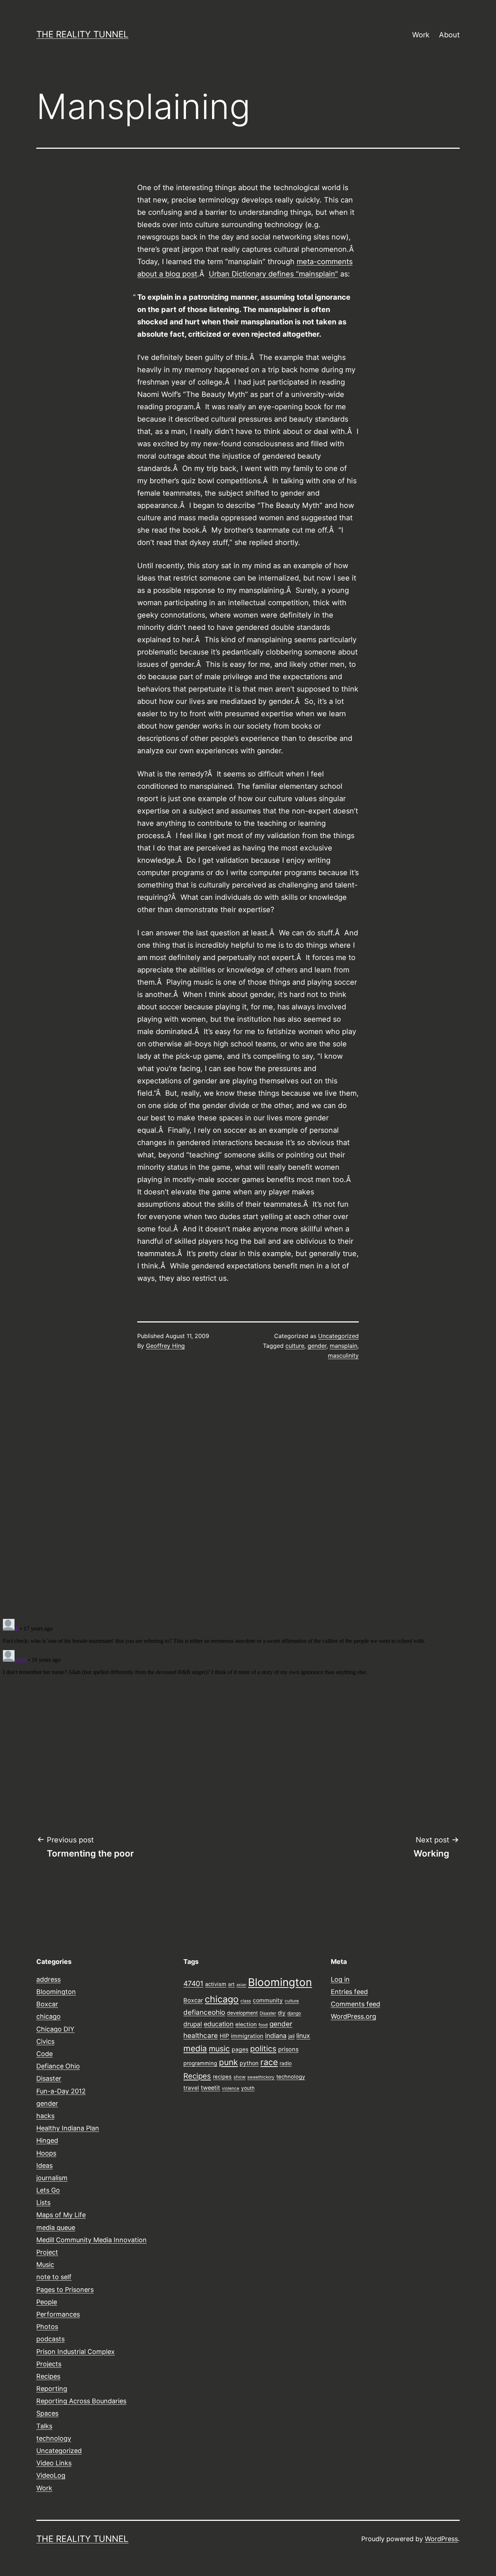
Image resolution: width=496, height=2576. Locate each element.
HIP (224, 2036)
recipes (222, 2077)
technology (54, 2438)
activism (216, 1984)
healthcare (201, 2036)
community (268, 2000)
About (449, 35)
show (239, 2077)
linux (303, 2036)
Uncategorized (338, 1336)
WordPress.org (353, 2016)
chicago (48, 2016)
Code (44, 2054)
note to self (54, 2277)
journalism (52, 2178)
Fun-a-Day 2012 (61, 2091)
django (294, 2013)
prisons (288, 2049)
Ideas (44, 2165)
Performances (58, 2314)
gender (317, 1346)
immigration (247, 2036)
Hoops (46, 2153)
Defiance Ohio (58, 2066)
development (242, 2013)
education (219, 2024)
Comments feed (355, 2004)
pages (240, 2049)
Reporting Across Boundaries (81, 2401)
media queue (56, 2228)
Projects (49, 2364)
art (231, 1984)
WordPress (441, 2539)
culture (295, 1346)
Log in (340, 1979)
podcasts (50, 2339)
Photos (47, 2327)
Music (45, 2265)
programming (200, 2063)
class (246, 2001)
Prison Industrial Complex (76, 2352)
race (269, 2062)
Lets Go (48, 2190)
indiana (276, 2036)
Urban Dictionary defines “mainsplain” (273, 274)
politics (263, 2048)
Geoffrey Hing (165, 1346)
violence (231, 2088)
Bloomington (56, 1992)
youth (248, 2088)
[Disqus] (248, 1489)
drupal (193, 2024)
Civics (45, 2041)
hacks (45, 2116)
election (246, 2024)
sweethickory (261, 2077)
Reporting (52, 2389)
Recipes (48, 2376)
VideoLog (51, 2475)
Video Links (54, 2463)
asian (241, 1985)
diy (282, 2013)
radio (286, 2063)
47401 (193, 1984)
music (219, 2048)
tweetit (210, 2088)
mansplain (343, 1346)
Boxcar (47, 2004)
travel (191, 2088)
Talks (44, 2426)
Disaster (49, 2078)
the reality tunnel (82, 34)
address (48, 1979)
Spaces (47, 2413)
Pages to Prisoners (65, 2290)
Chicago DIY (55, 2029)
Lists (43, 2202)
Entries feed (349, 1992)
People (47, 2302)
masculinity (343, 1355)
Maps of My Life (61, 2215)
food (263, 2025)
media (195, 2048)
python (249, 2063)
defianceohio (204, 2012)
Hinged (47, 2140)
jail (291, 2036)
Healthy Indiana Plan (68, 2128)
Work (421, 35)
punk (228, 2062)
